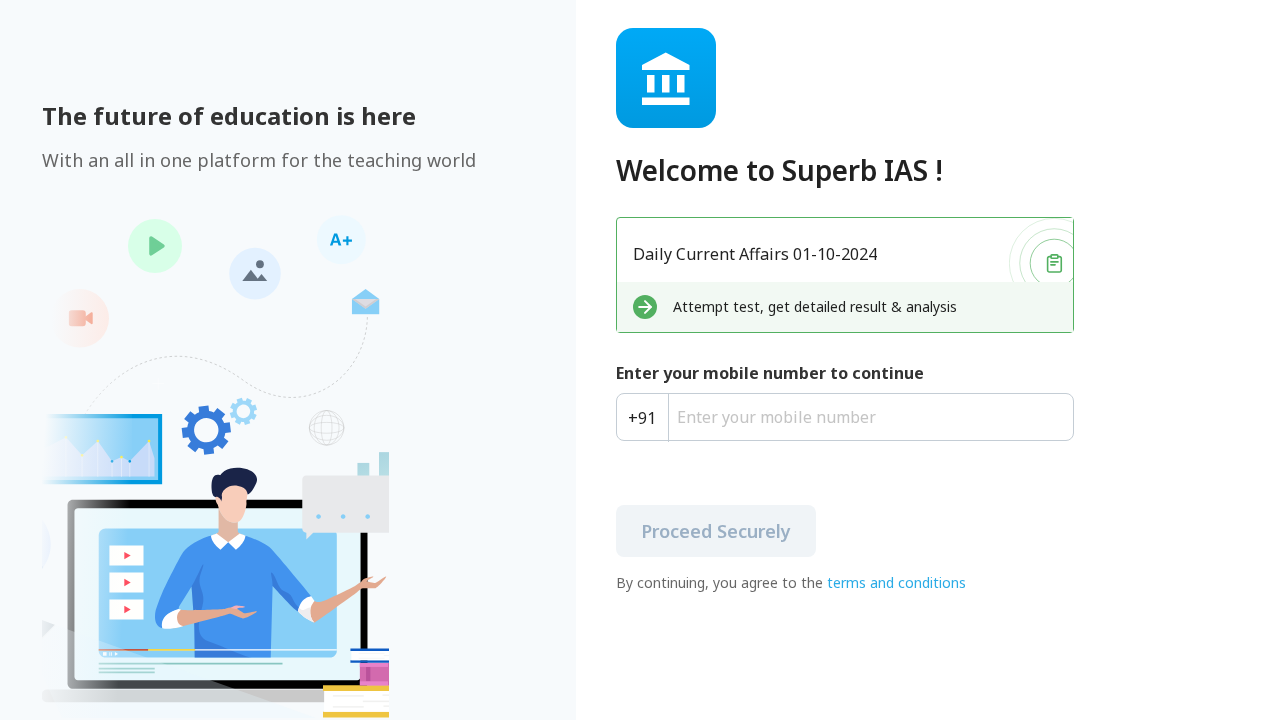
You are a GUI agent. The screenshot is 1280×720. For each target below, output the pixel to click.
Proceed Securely (716, 531)
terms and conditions (896, 582)
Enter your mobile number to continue (770, 373)
